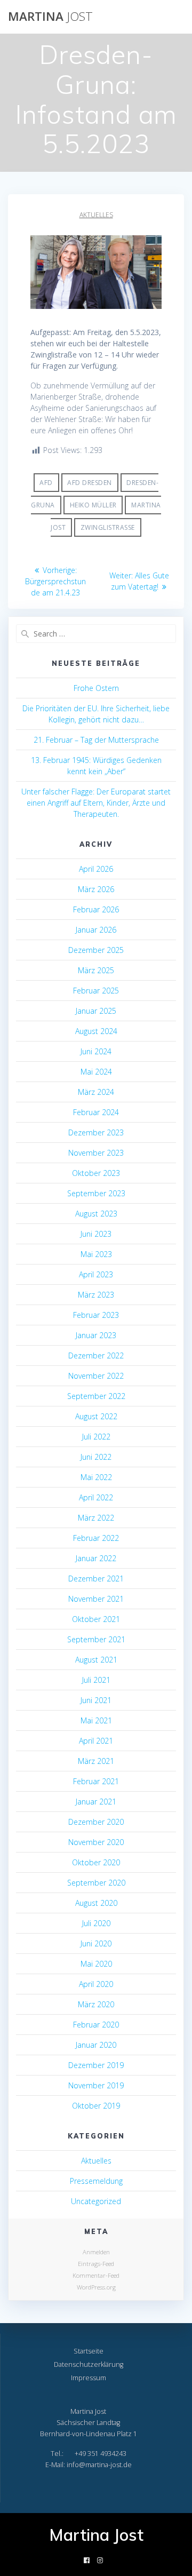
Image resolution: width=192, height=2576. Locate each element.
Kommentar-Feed (96, 2275)
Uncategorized (96, 2201)
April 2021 (96, 1741)
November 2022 (96, 1376)
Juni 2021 (96, 1700)
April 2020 (96, 1984)
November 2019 (96, 2085)
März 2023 (96, 1295)
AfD (46, 483)
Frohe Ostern (96, 688)
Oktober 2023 (96, 1173)
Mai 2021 (96, 1720)
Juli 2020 (96, 1923)
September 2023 (96, 1193)
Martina (50, 17)
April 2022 (96, 1497)
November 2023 (96, 1153)
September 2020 (96, 1883)
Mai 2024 (96, 1072)
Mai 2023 (96, 1254)
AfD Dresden (90, 483)
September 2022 (96, 1396)
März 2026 (96, 889)
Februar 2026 (96, 909)
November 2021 (96, 1599)
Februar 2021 (96, 1781)
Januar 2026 (96, 930)
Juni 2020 (96, 1943)
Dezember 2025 (96, 950)
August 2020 (96, 1903)
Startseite (89, 2351)
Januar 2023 (96, 1335)
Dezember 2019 (96, 2065)
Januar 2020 (96, 2045)
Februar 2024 (96, 1112)
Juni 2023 (96, 1234)
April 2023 (96, 1274)
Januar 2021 (96, 1802)
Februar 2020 (96, 2025)
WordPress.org (96, 2287)
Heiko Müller (93, 505)
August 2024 (96, 1031)
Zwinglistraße (108, 527)
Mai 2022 (96, 1477)
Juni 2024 (96, 1051)
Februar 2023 (96, 1315)
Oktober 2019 (96, 2106)
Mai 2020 (96, 1964)
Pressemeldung (96, 2181)
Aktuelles (96, 215)
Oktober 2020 (96, 1862)
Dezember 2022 (96, 1355)
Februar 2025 (96, 991)
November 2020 (96, 1842)
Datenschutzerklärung (89, 2364)
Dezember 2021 (96, 1579)
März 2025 (96, 970)
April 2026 (96, 869)
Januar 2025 (96, 1011)
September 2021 (96, 1639)
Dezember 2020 (96, 1822)
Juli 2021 (96, 1680)
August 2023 (96, 1214)
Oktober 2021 (96, 1619)
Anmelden (96, 2252)
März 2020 (96, 2004)
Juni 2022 (96, 1457)
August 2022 (96, 1416)
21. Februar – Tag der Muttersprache (96, 740)
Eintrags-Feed (96, 2264)
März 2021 (96, 1761)
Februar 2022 (96, 1538)
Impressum (89, 2378)
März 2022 (96, 1518)
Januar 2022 (96, 1558)
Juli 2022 (96, 1437)
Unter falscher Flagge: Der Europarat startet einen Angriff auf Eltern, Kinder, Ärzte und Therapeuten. (96, 803)
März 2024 (96, 1092)
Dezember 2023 (96, 1132)
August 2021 (96, 1660)
